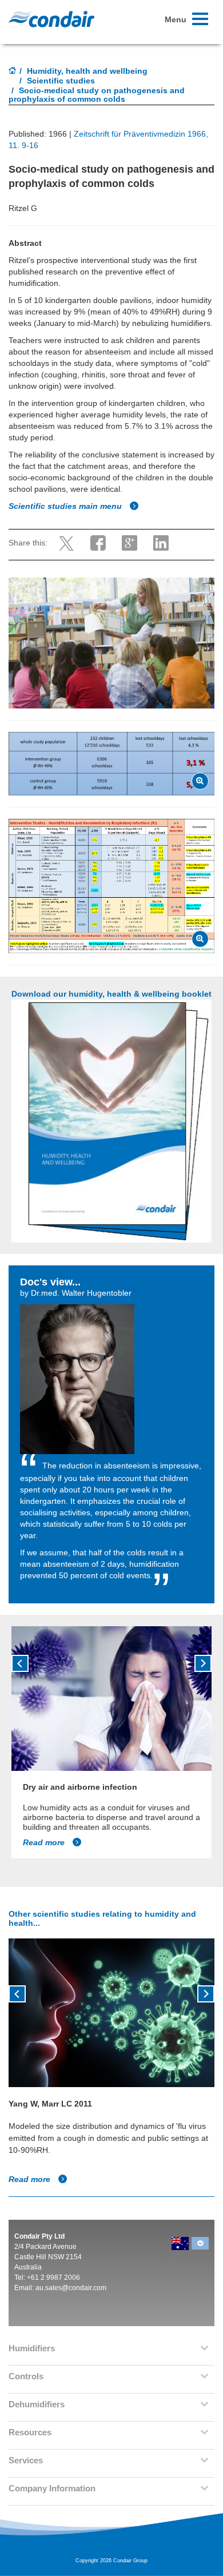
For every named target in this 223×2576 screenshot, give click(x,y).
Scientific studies (61, 81)
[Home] (13, 71)
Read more (45, 1842)
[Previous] (20, 1663)
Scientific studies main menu (66, 506)
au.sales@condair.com (71, 2288)
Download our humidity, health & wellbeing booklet (111, 994)
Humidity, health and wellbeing (87, 71)
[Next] (203, 1663)
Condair (51, 19)
